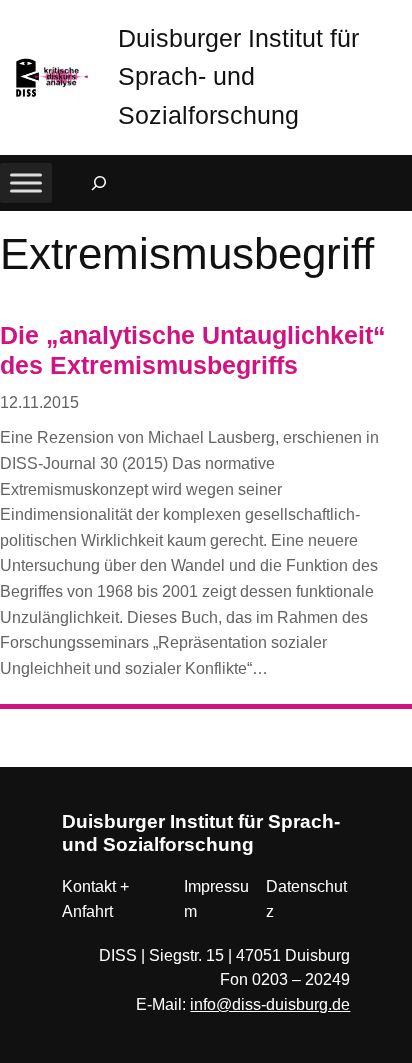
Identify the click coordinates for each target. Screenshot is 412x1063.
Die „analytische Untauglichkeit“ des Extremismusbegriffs (193, 350)
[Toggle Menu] (26, 183)
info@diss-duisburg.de (270, 1004)
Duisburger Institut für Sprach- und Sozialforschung (238, 77)
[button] (397, 19)
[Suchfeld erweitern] (99, 183)
